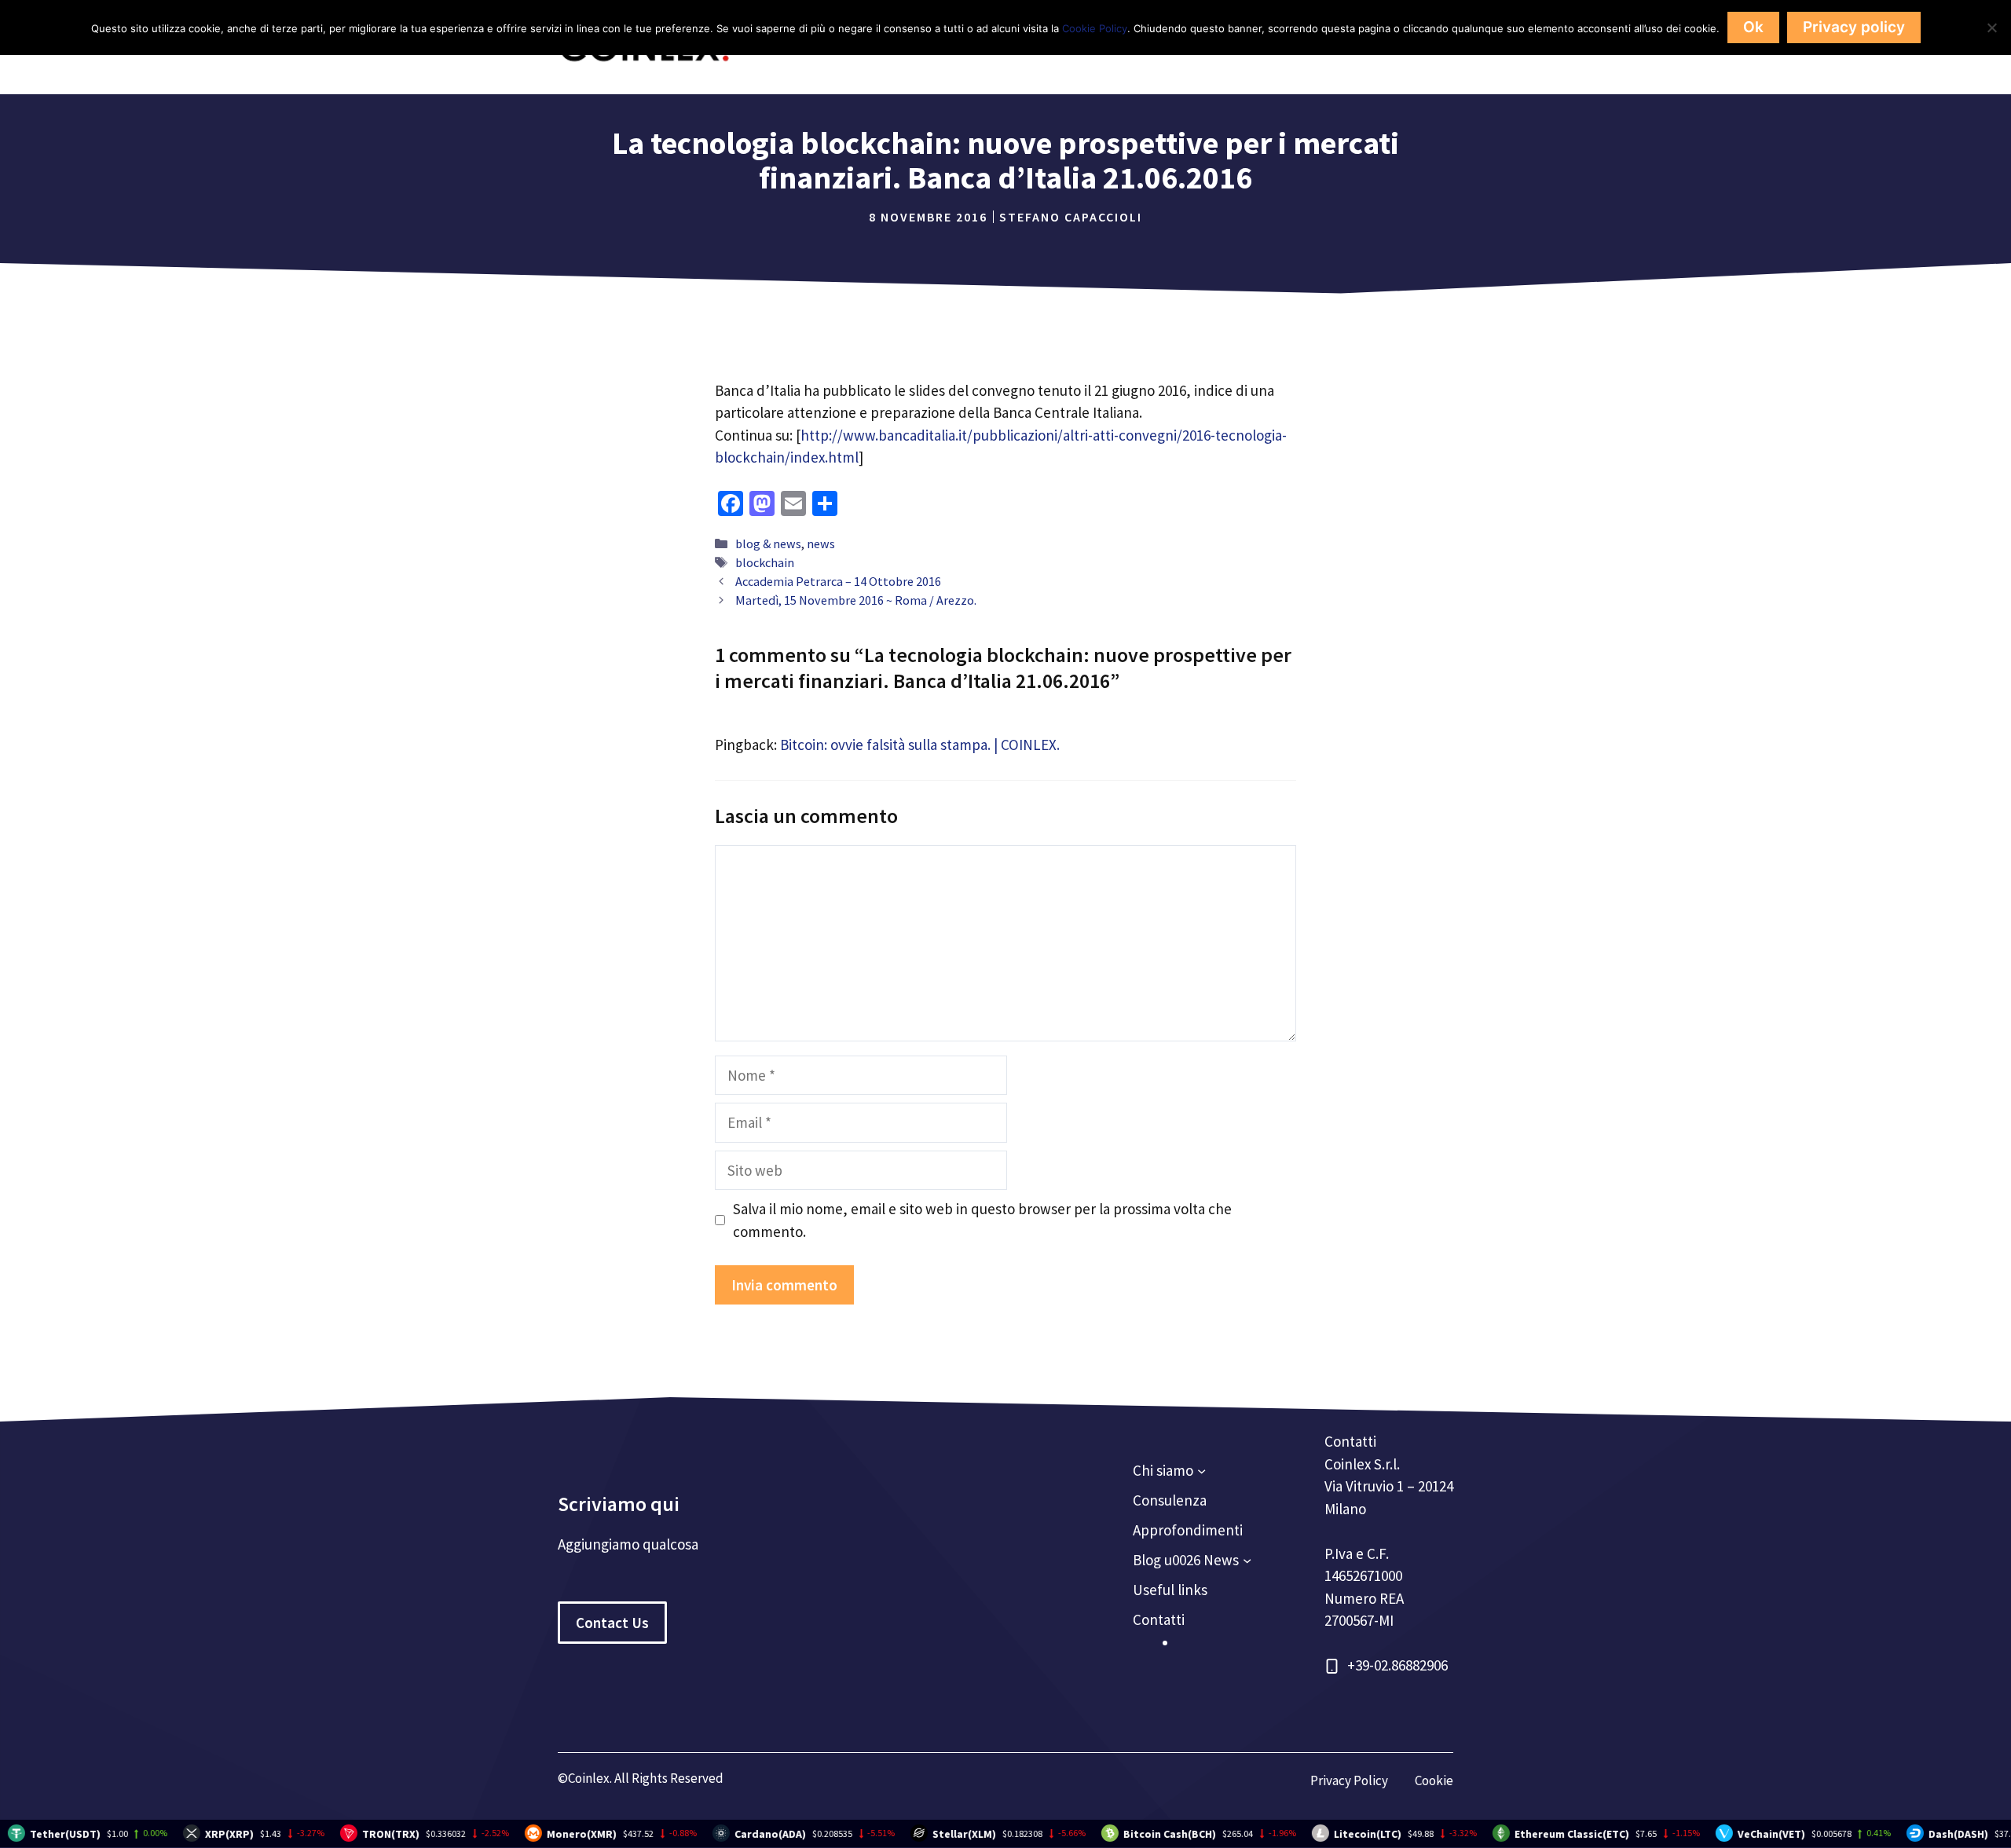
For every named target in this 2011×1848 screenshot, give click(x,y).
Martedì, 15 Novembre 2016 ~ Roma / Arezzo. (856, 600)
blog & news (768, 543)
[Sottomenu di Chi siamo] (1201, 1471)
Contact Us (612, 1623)
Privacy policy (1854, 27)
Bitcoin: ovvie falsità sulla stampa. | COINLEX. (920, 745)
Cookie (1434, 1780)
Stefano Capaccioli (1071, 217)
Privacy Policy (1349, 1780)
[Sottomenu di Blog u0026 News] (1247, 1560)
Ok (1753, 27)
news (821, 543)
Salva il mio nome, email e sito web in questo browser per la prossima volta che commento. (982, 1220)
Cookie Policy (1095, 28)
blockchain (765, 562)
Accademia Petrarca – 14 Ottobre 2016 (838, 581)
